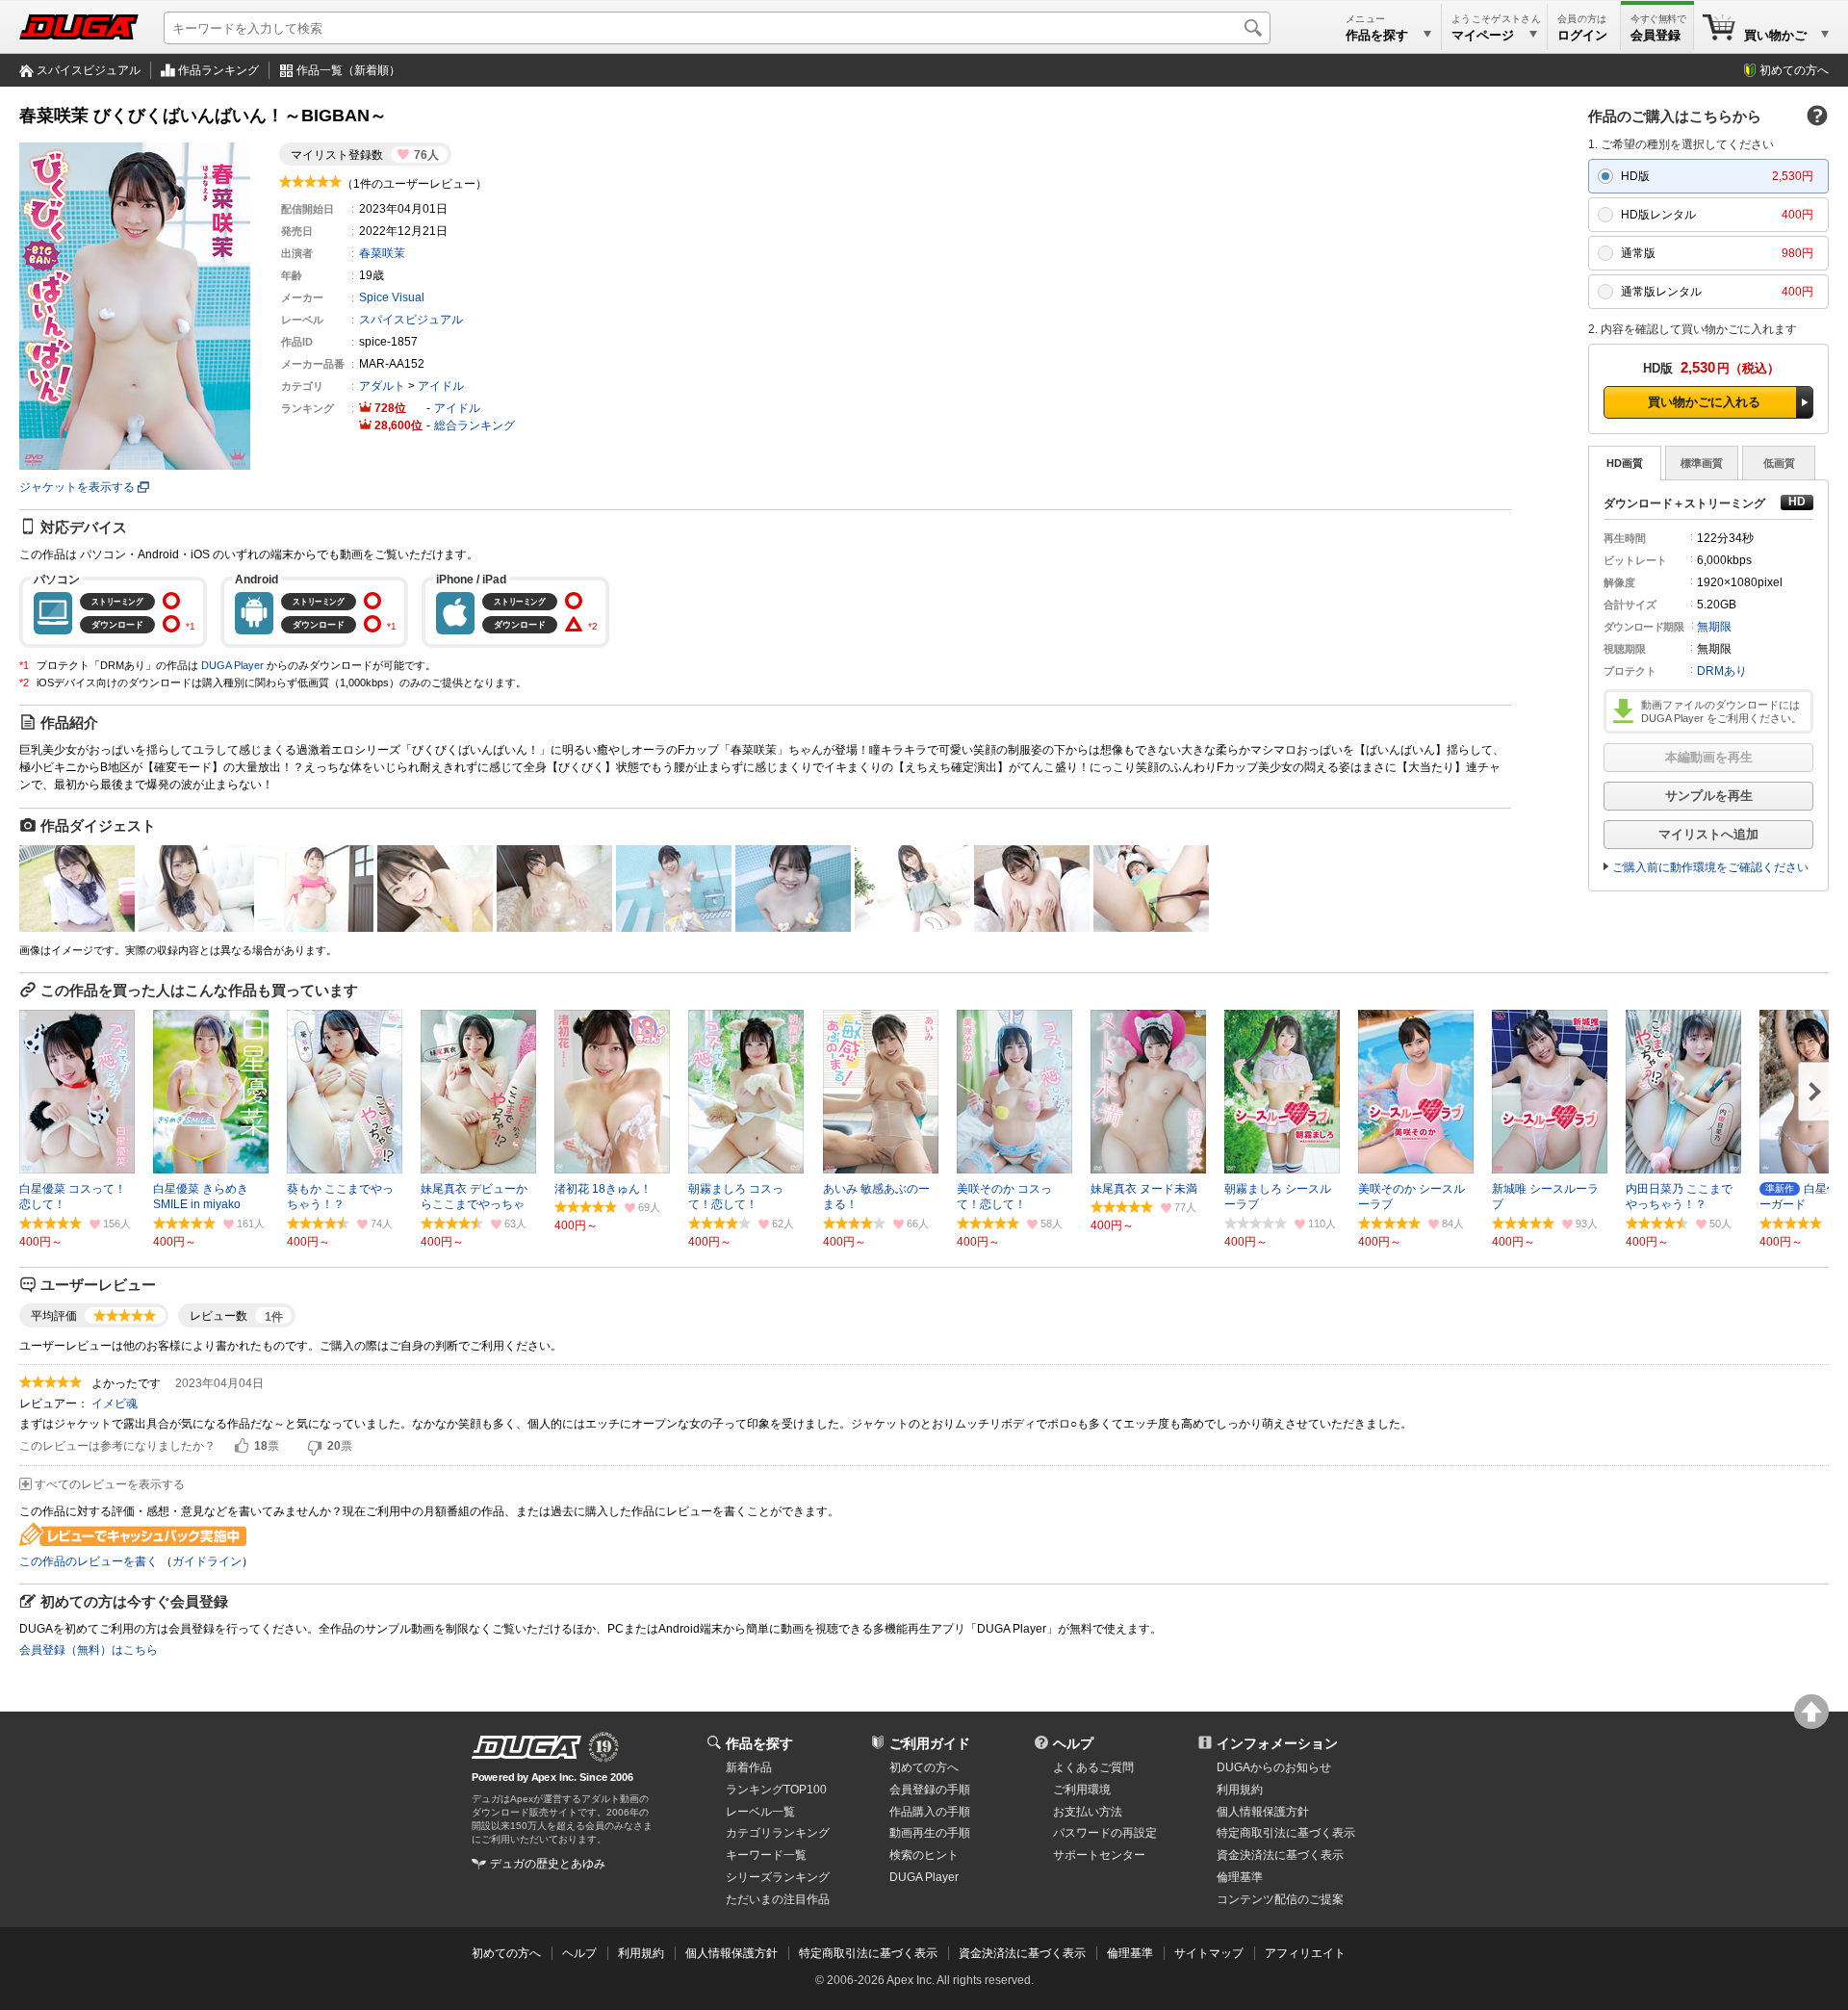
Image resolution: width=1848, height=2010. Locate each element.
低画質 (1779, 463)
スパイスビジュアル (89, 70)
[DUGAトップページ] (79, 27)
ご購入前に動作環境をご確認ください (1710, 867)
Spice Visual (392, 297)
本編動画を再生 (1709, 757)
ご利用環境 (1082, 1790)
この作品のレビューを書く (89, 1561)
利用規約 (1240, 1790)
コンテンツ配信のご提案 (1280, 1899)
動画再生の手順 (930, 1833)
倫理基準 (1240, 1877)
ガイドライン (207, 1561)
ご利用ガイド (930, 1743)
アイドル (441, 386)
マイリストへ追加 (1708, 834)
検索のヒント (924, 1855)
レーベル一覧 (760, 1812)
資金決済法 (1280, 1855)
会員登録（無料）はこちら (89, 1650)
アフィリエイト (1305, 1953)
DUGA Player (232, 665)
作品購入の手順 (930, 1812)
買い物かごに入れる (1704, 402)
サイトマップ (1209, 1953)
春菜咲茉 (382, 253)
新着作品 (749, 1767)
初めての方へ (1794, 70)
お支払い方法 (1088, 1812)
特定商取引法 (1286, 1833)
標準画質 (1702, 463)
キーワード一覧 (766, 1855)
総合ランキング (475, 425)
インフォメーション (1277, 1743)
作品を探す (759, 1743)
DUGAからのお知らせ (1274, 1767)
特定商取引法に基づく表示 (868, 1953)
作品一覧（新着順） (348, 70)
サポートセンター (1099, 1855)
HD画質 (1625, 463)
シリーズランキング (778, 1877)
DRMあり (1722, 671)
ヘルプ (1073, 1743)
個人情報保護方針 (1263, 1812)
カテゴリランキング (778, 1833)
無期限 (1714, 627)
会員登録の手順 (930, 1790)
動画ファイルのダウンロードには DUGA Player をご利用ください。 (1721, 711)
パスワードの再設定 (1105, 1833)
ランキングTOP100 (776, 1790)
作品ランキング (218, 70)
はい (242, 1447)
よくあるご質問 (1093, 1767)
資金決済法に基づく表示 (1022, 1953)
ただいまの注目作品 (778, 1899)
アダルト (382, 386)
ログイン (1582, 35)
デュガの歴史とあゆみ (548, 1864)
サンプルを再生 (1709, 796)
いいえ (315, 1447)
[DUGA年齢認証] (526, 1747)
